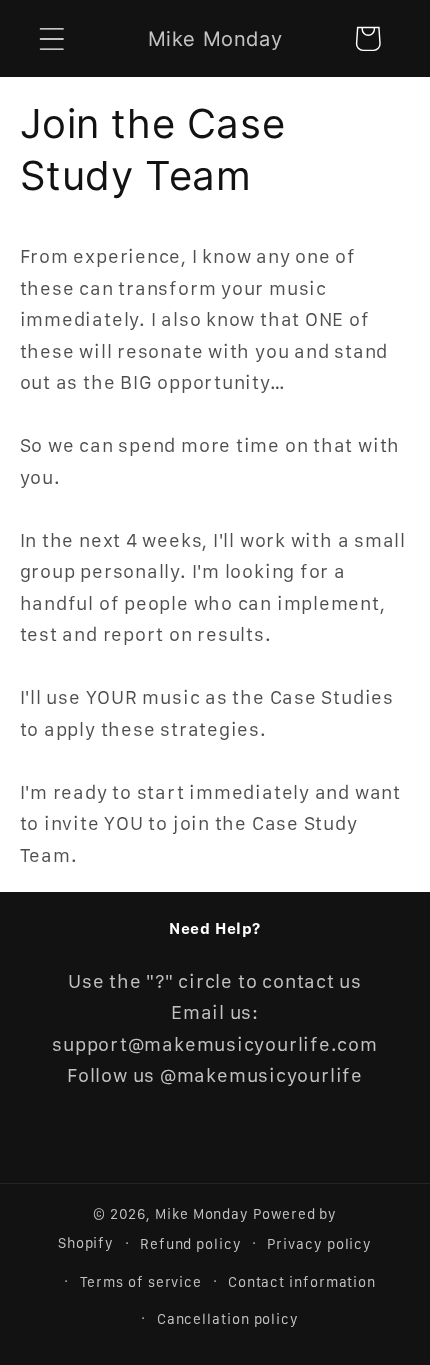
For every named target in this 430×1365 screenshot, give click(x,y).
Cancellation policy (228, 1318)
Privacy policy (319, 1243)
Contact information (302, 1281)
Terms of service (141, 1281)
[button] (51, 38)
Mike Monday (202, 1213)
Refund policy (191, 1243)
